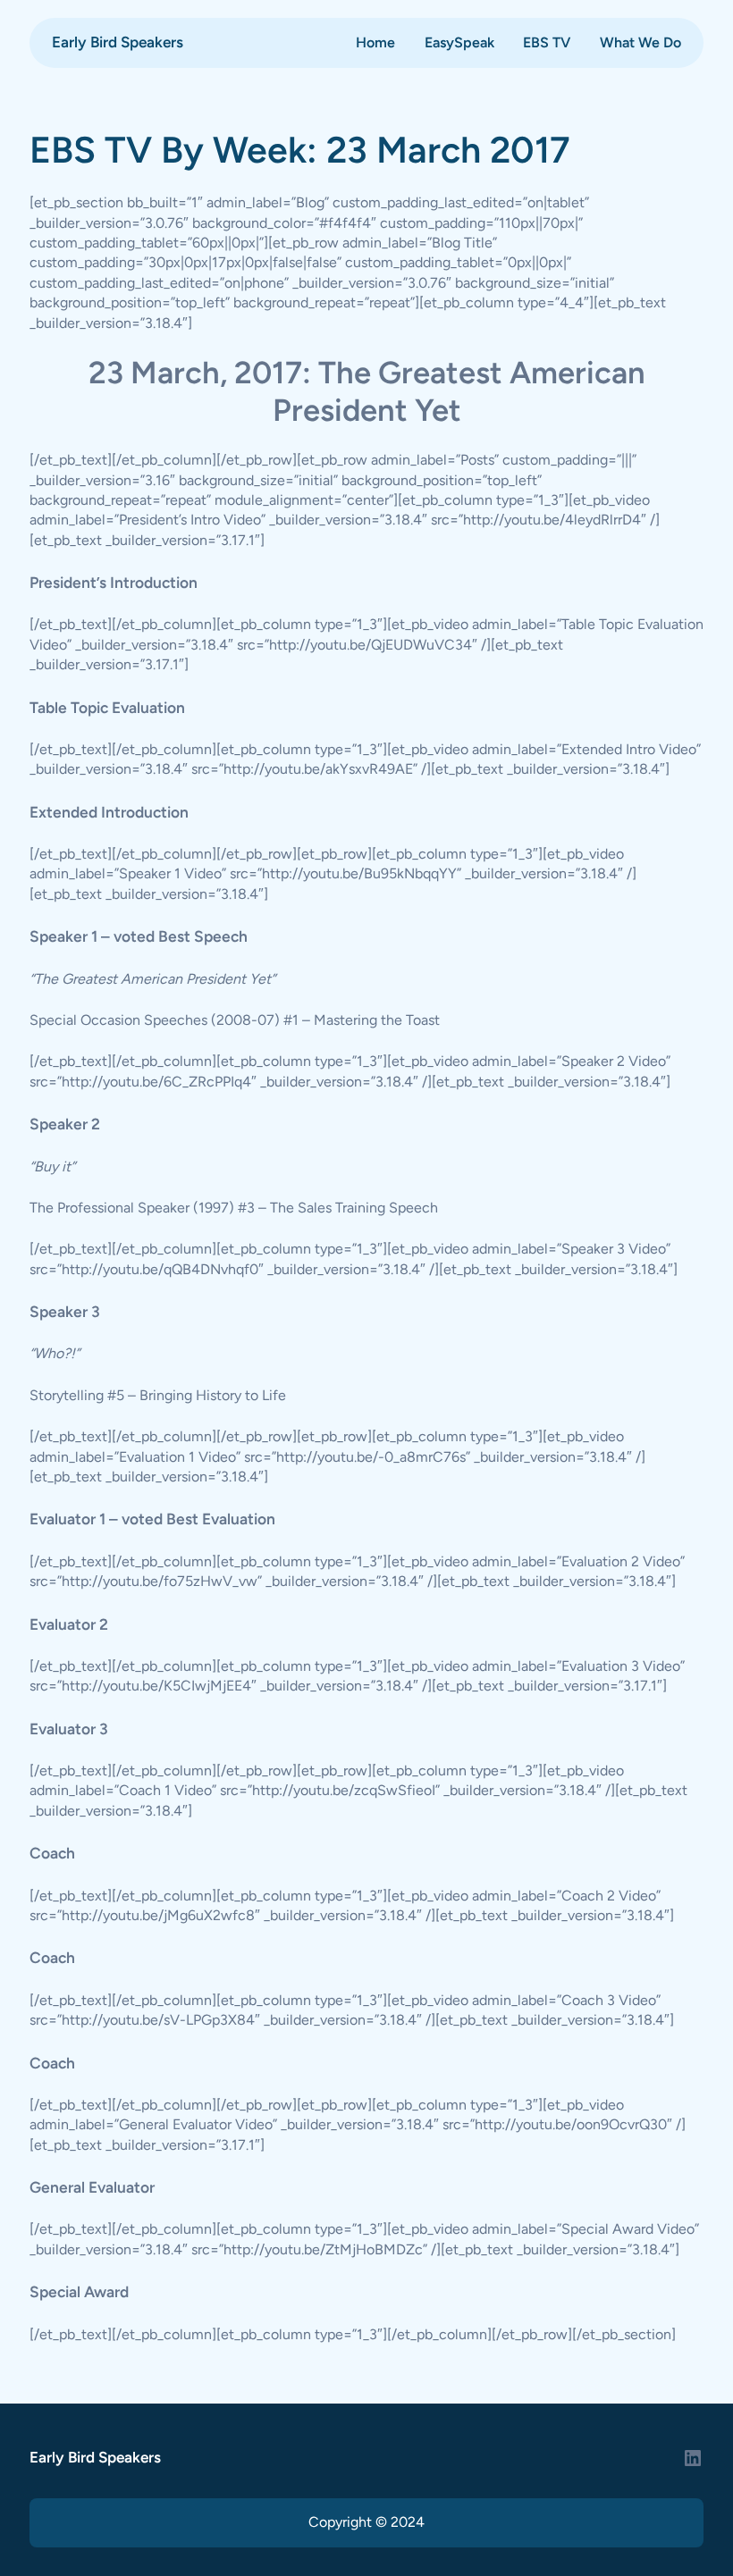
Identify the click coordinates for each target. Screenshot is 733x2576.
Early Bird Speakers (118, 42)
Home (375, 42)
